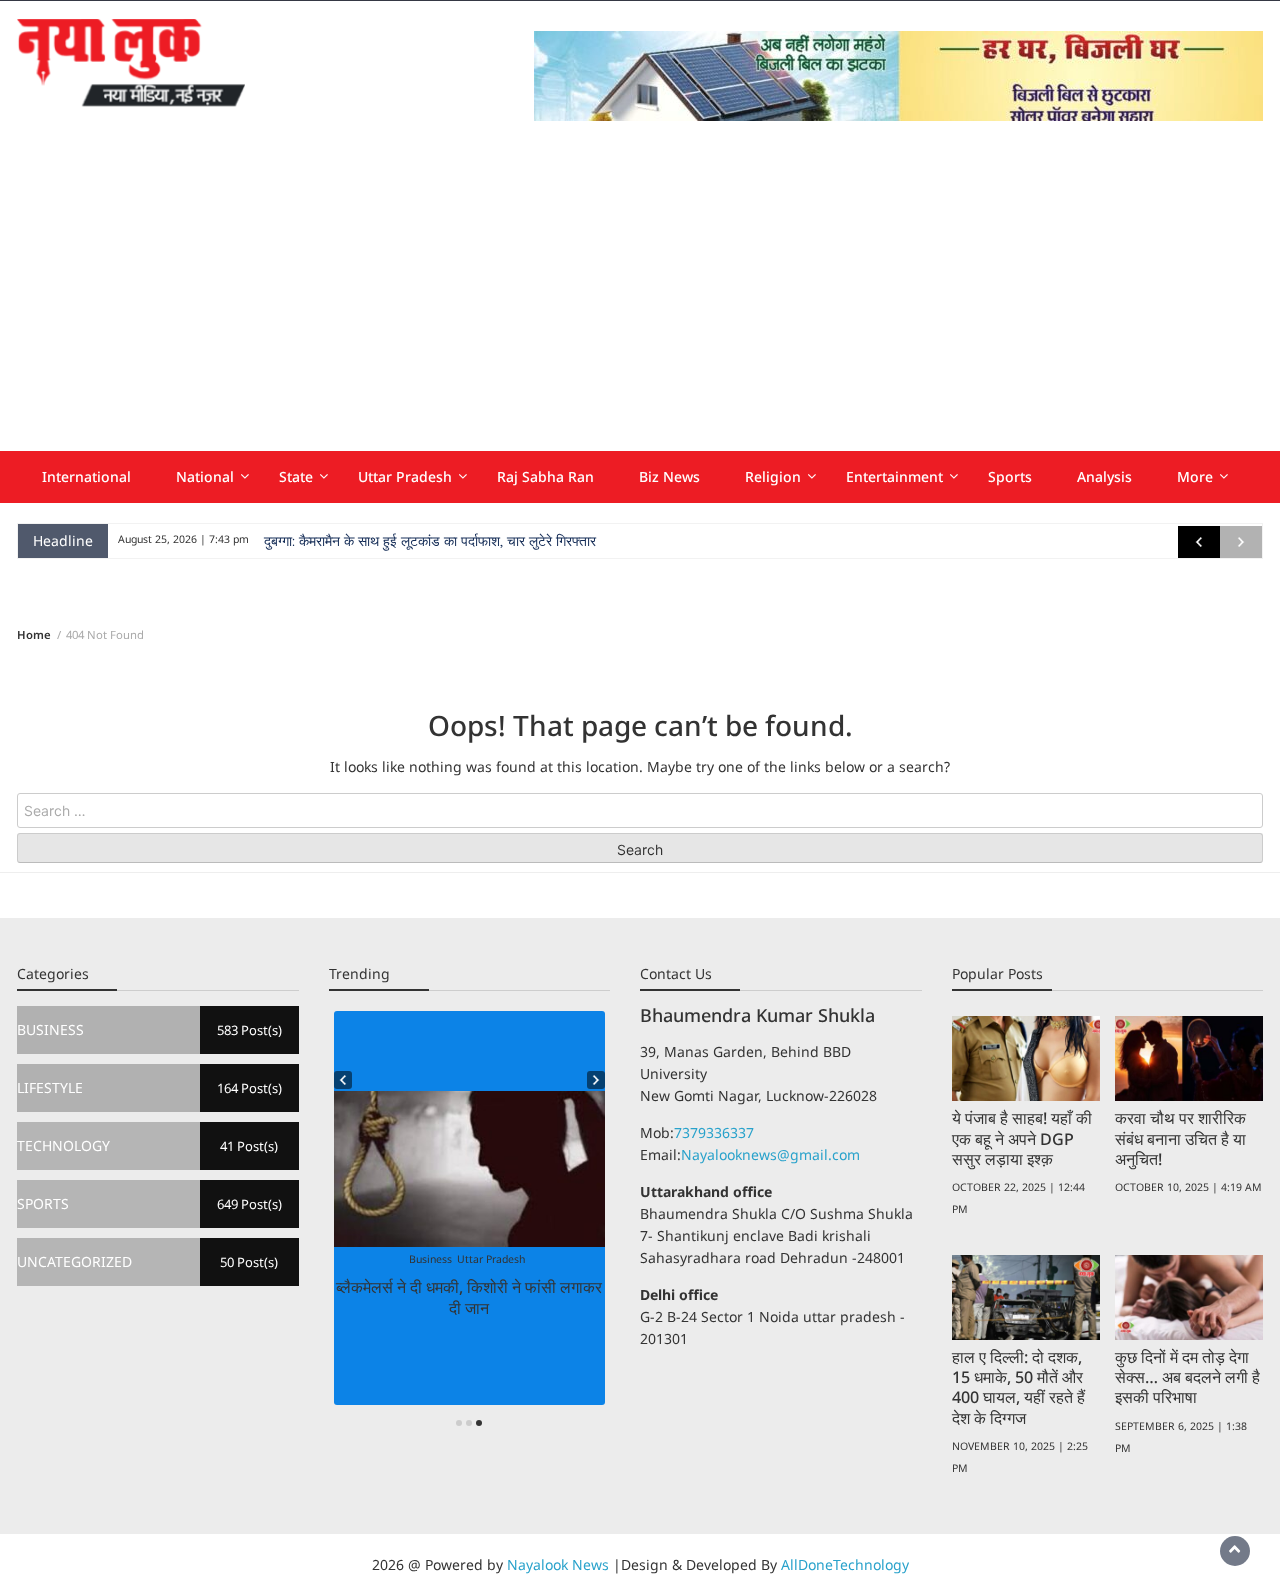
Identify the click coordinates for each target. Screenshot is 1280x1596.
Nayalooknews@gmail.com (770, 1154)
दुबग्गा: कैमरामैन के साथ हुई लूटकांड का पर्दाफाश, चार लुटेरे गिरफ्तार (430, 541)
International (86, 476)
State (296, 476)
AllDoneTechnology (845, 1564)
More (1195, 476)
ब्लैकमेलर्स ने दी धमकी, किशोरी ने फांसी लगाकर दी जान (469, 1297)
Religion (773, 476)
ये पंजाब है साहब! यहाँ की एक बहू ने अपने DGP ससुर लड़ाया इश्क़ (1022, 1138)
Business (430, 1259)
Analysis (1104, 476)
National (205, 476)
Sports (1010, 476)
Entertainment (894, 476)
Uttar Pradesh (405, 476)
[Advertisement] (640, 301)
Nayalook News (558, 1564)
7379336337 (714, 1132)
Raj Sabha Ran (545, 476)
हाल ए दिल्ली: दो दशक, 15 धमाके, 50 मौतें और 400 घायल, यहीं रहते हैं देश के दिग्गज (1018, 1387)
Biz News (669, 476)
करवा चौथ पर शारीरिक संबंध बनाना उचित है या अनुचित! (1180, 1138)
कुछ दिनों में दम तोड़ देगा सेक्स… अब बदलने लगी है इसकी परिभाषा (1187, 1377)
